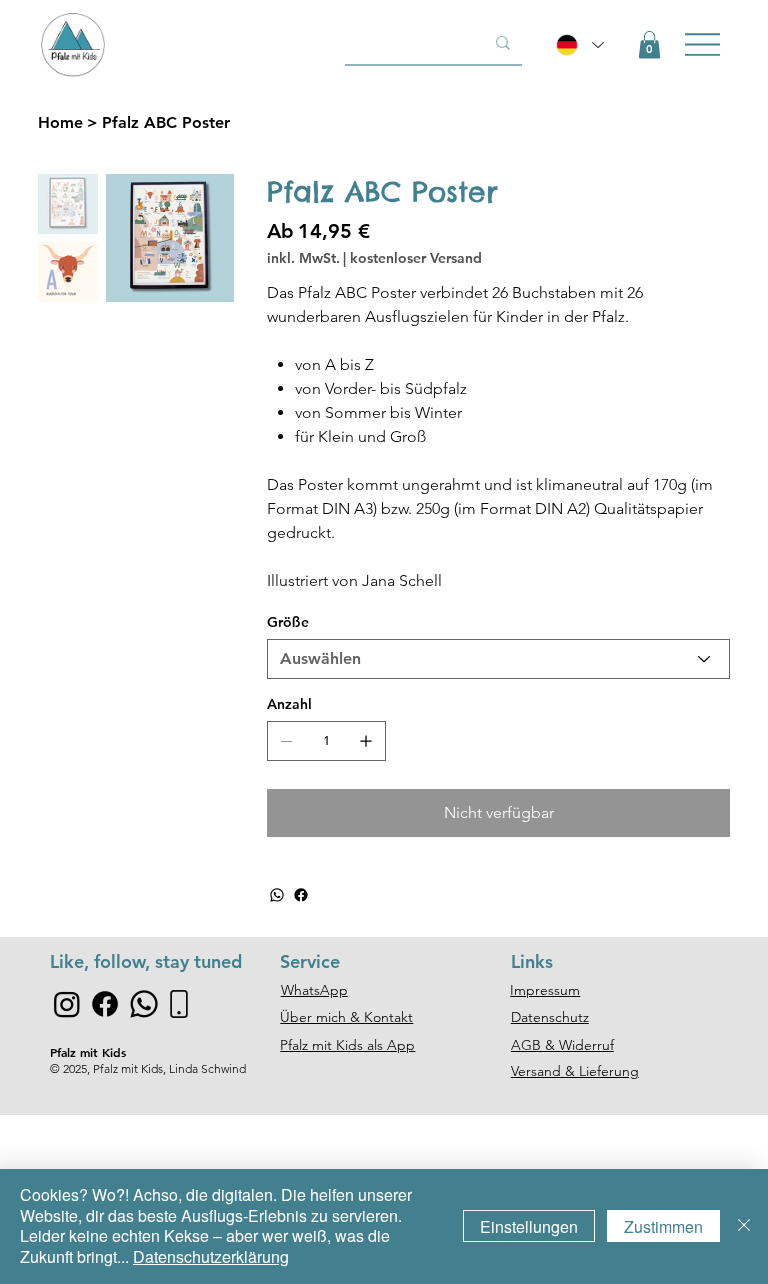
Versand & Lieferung (575, 1071)
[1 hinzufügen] (366, 741)
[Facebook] (301, 895)
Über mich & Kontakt (346, 1017)
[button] (649, 44)
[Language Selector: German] (580, 45)
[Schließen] (744, 1226)
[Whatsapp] (144, 1004)
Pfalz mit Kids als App (347, 1045)
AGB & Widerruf (562, 1045)
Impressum (545, 990)
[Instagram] (67, 1004)
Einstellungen (529, 1226)
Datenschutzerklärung (211, 1256)
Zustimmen (663, 1226)
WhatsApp (314, 990)
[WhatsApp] (277, 895)
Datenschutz (550, 1017)
